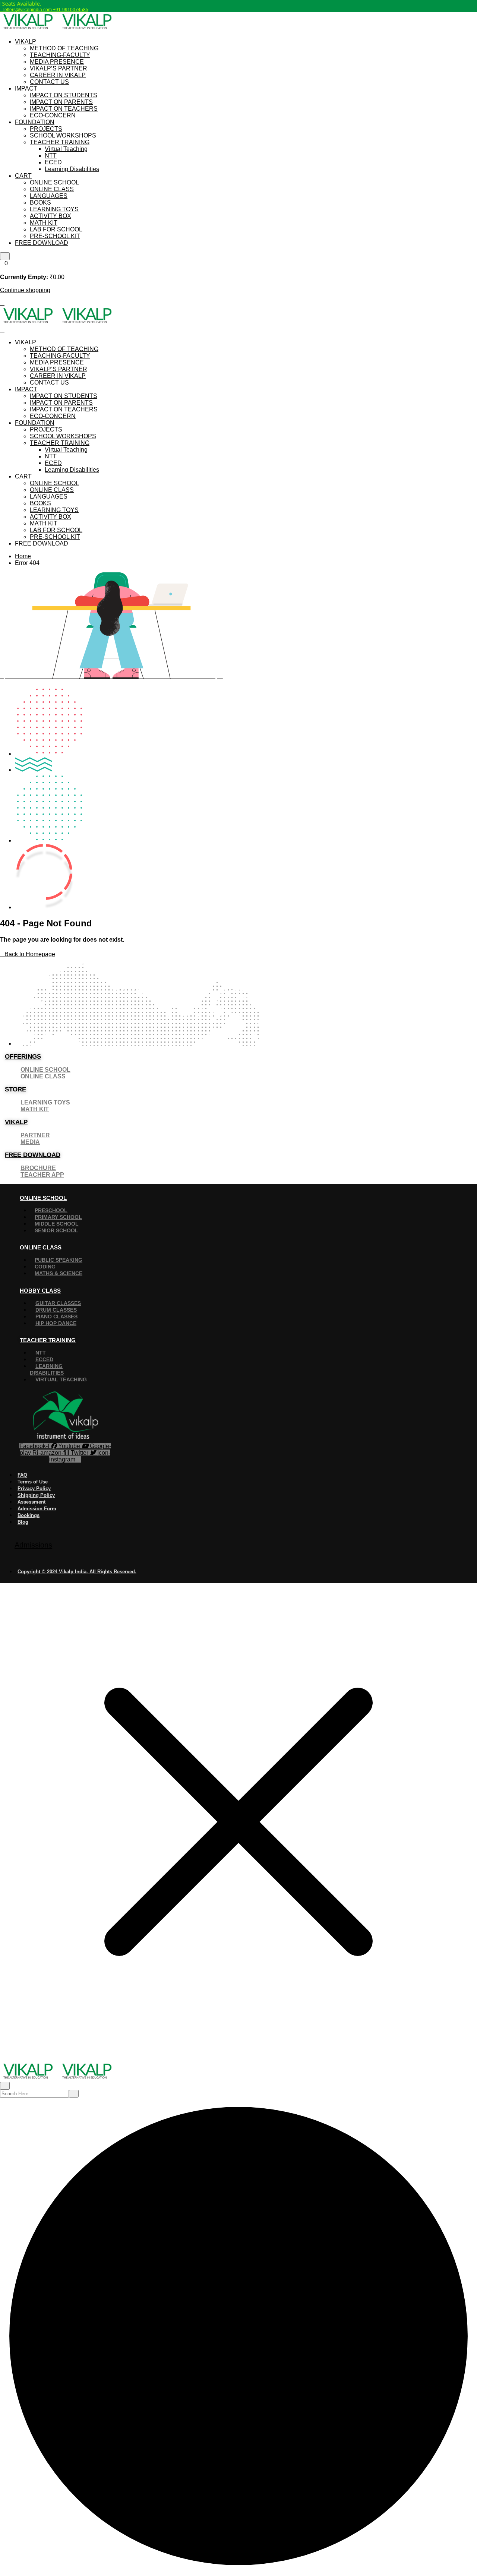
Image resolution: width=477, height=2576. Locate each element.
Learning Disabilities (72, 169)
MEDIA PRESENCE (57, 62)
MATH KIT (44, 223)
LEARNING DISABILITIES (47, 1369)
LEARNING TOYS (54, 209)
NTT (51, 156)
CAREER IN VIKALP (58, 75)
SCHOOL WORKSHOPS (63, 135)
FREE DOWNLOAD (42, 243)
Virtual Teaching (66, 149)
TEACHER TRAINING (60, 142)
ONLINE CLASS (52, 189)
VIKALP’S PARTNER (59, 68)
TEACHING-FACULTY (60, 55)
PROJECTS (46, 129)
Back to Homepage (30, 954)
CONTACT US (49, 82)
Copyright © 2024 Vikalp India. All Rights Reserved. (77, 1572)
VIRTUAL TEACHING (61, 1379)
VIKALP (26, 42)
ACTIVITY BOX (50, 216)
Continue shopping (25, 290)
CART (23, 176)
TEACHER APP (42, 1175)
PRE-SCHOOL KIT (55, 236)
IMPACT (26, 88)
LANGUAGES (49, 196)
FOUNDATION (35, 122)
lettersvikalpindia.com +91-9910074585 (46, 10)
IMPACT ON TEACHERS (64, 109)
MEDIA (30, 1142)
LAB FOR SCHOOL (56, 229)
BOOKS (40, 203)
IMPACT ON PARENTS (61, 102)
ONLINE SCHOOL (54, 182)
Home (23, 556)
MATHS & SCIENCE (59, 1273)
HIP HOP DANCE (56, 1323)
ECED (53, 162)
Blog (23, 1522)
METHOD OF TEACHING (64, 48)
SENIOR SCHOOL (56, 1230)
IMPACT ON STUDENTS (64, 95)
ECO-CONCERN (53, 115)
